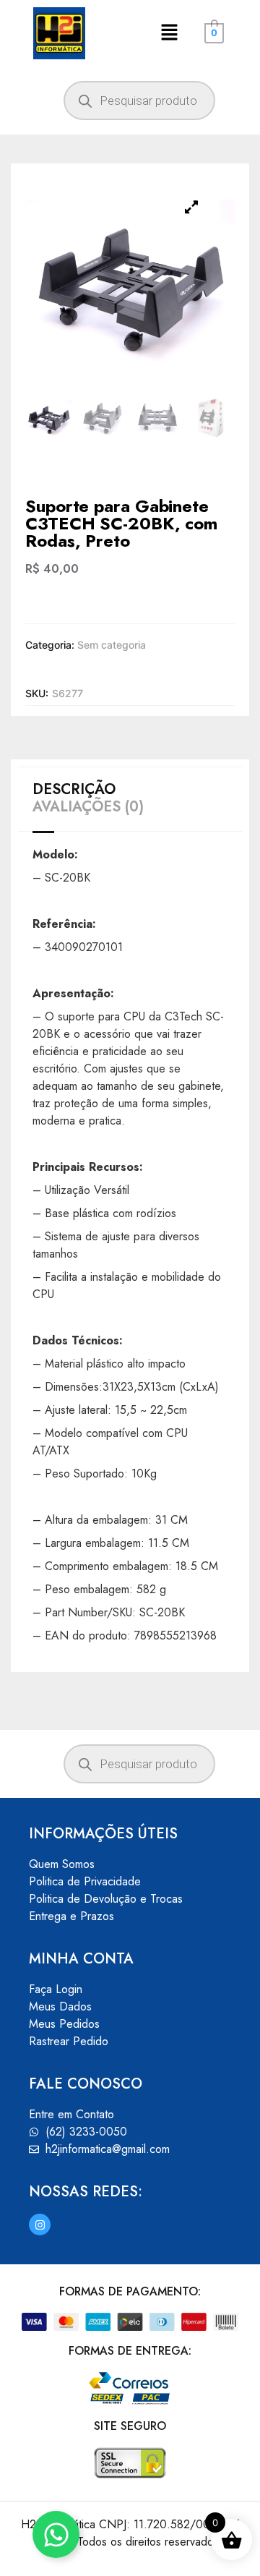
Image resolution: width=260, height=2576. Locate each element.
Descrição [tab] (74, 790)
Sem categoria (112, 645)
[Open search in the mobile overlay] (139, 101)
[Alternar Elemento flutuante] (56, 2534)
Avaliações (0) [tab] (88, 807)
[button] (169, 33)
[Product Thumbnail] (191, 207)
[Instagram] (40, 2225)
